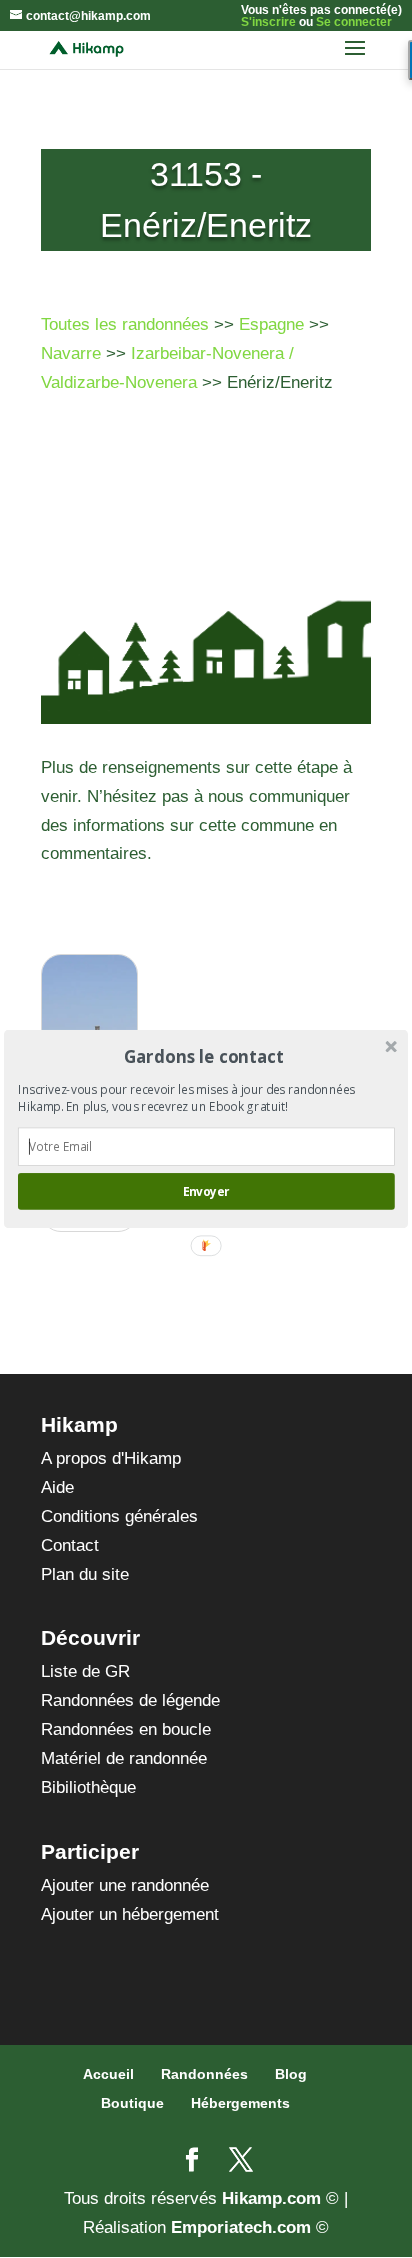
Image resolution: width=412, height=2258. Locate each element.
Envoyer (206, 1191)
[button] (204, 1056)
